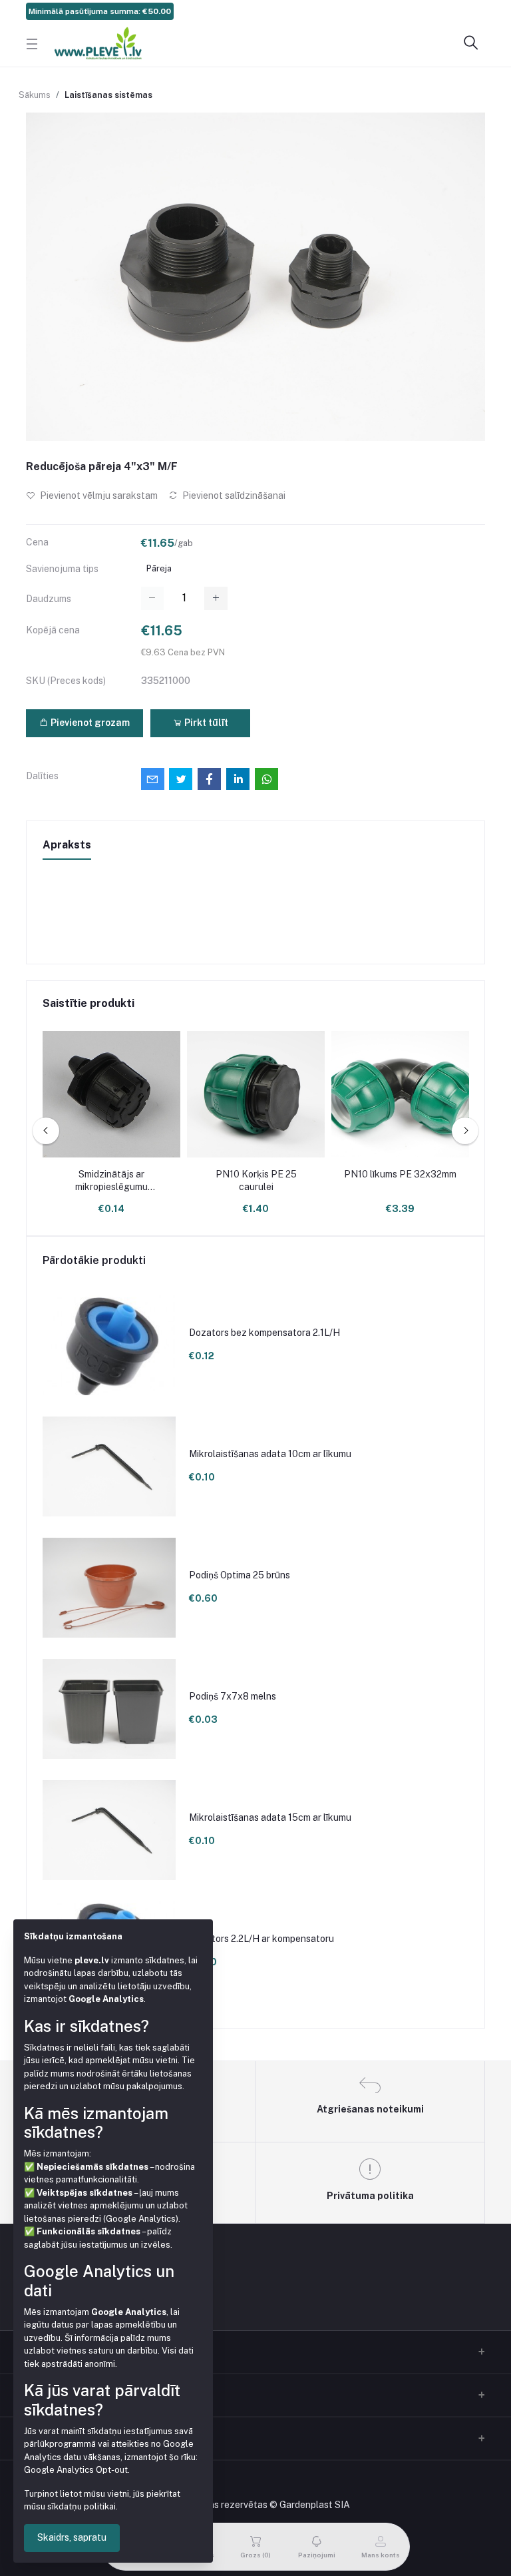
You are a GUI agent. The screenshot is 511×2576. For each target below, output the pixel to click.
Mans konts (51, 2436)
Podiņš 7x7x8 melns (233, 1696)
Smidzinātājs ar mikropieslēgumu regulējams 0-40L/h (112, 1181)
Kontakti (45, 2393)
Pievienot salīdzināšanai (233, 495)
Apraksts (67, 845)
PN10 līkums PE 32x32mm (400, 1174)
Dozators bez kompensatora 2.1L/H (264, 1333)
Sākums (35, 95)
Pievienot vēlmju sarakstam (98, 495)
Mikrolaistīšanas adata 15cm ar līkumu (270, 1817)
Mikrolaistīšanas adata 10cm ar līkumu (270, 1454)
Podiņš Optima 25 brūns (240, 1575)
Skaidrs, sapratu (72, 2537)
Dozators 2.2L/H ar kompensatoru (261, 1939)
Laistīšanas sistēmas (108, 95)
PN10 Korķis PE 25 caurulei (256, 1181)
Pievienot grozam (89, 723)
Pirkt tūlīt (205, 723)
